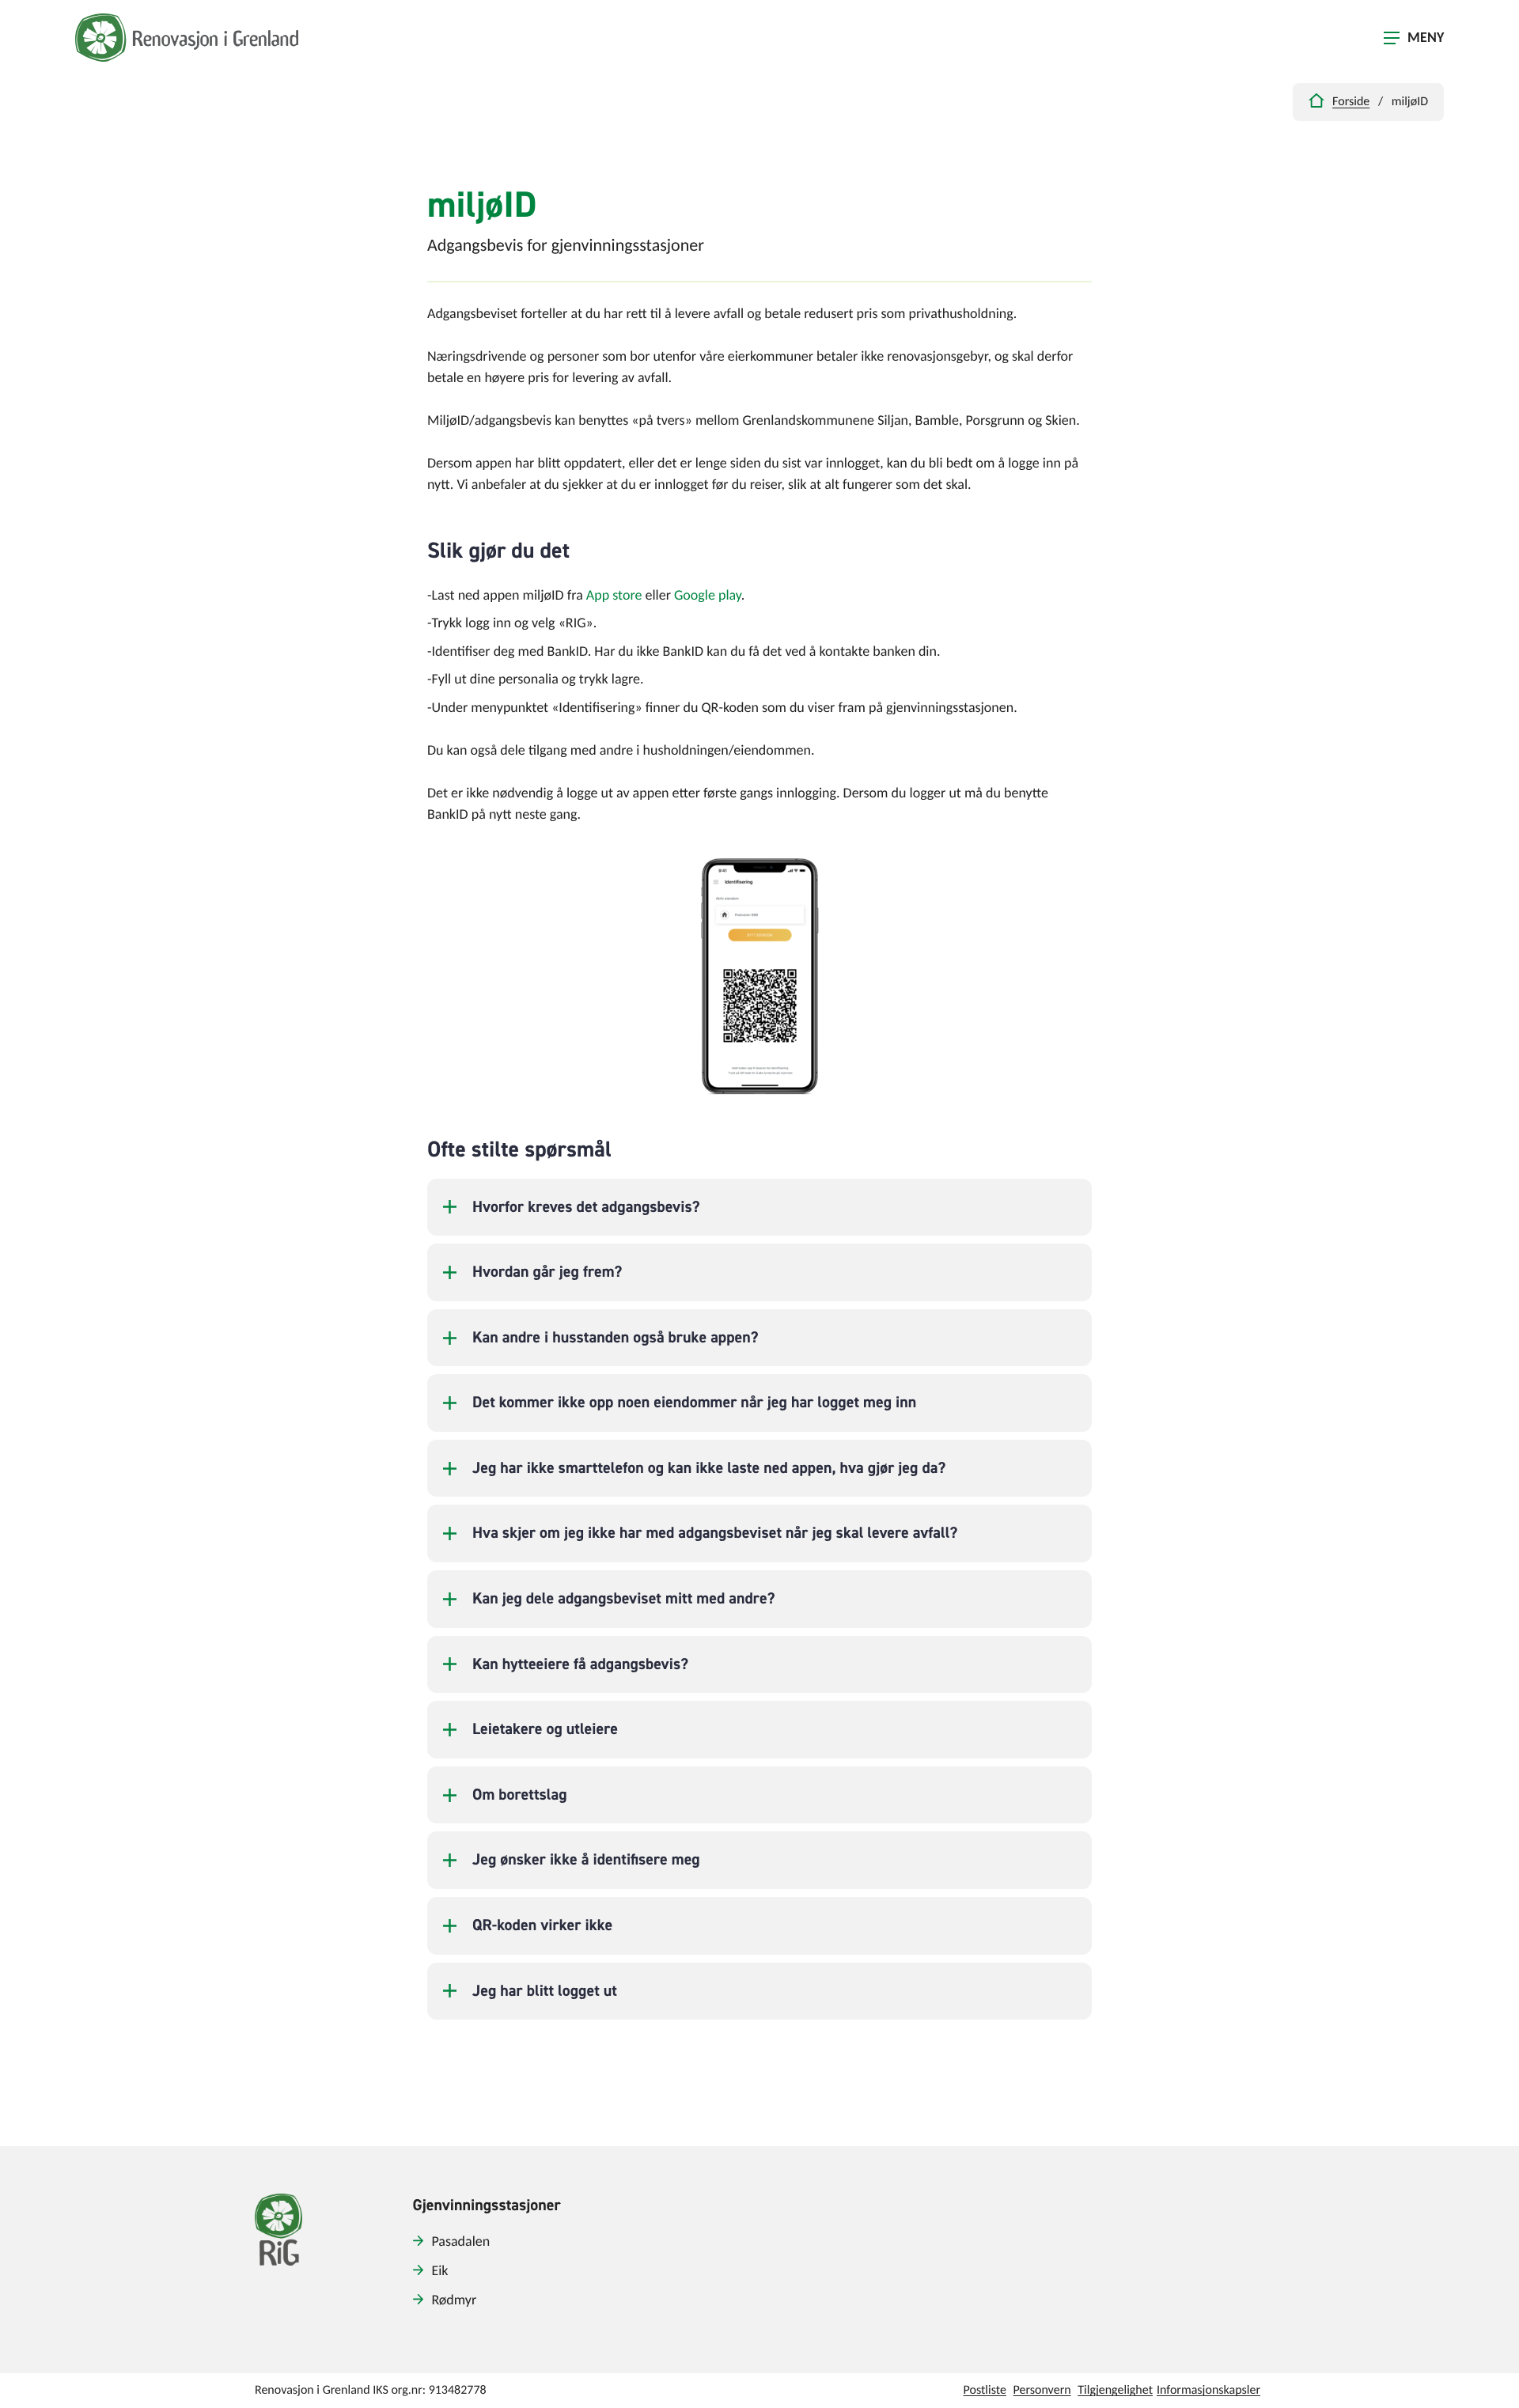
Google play (708, 596)
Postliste (985, 2391)
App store (614, 596)
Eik (439, 2272)
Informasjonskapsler (1208, 2391)
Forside (1351, 102)
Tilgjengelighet (1115, 2391)
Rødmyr (454, 2301)
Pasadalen (460, 2242)
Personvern (1042, 2391)
